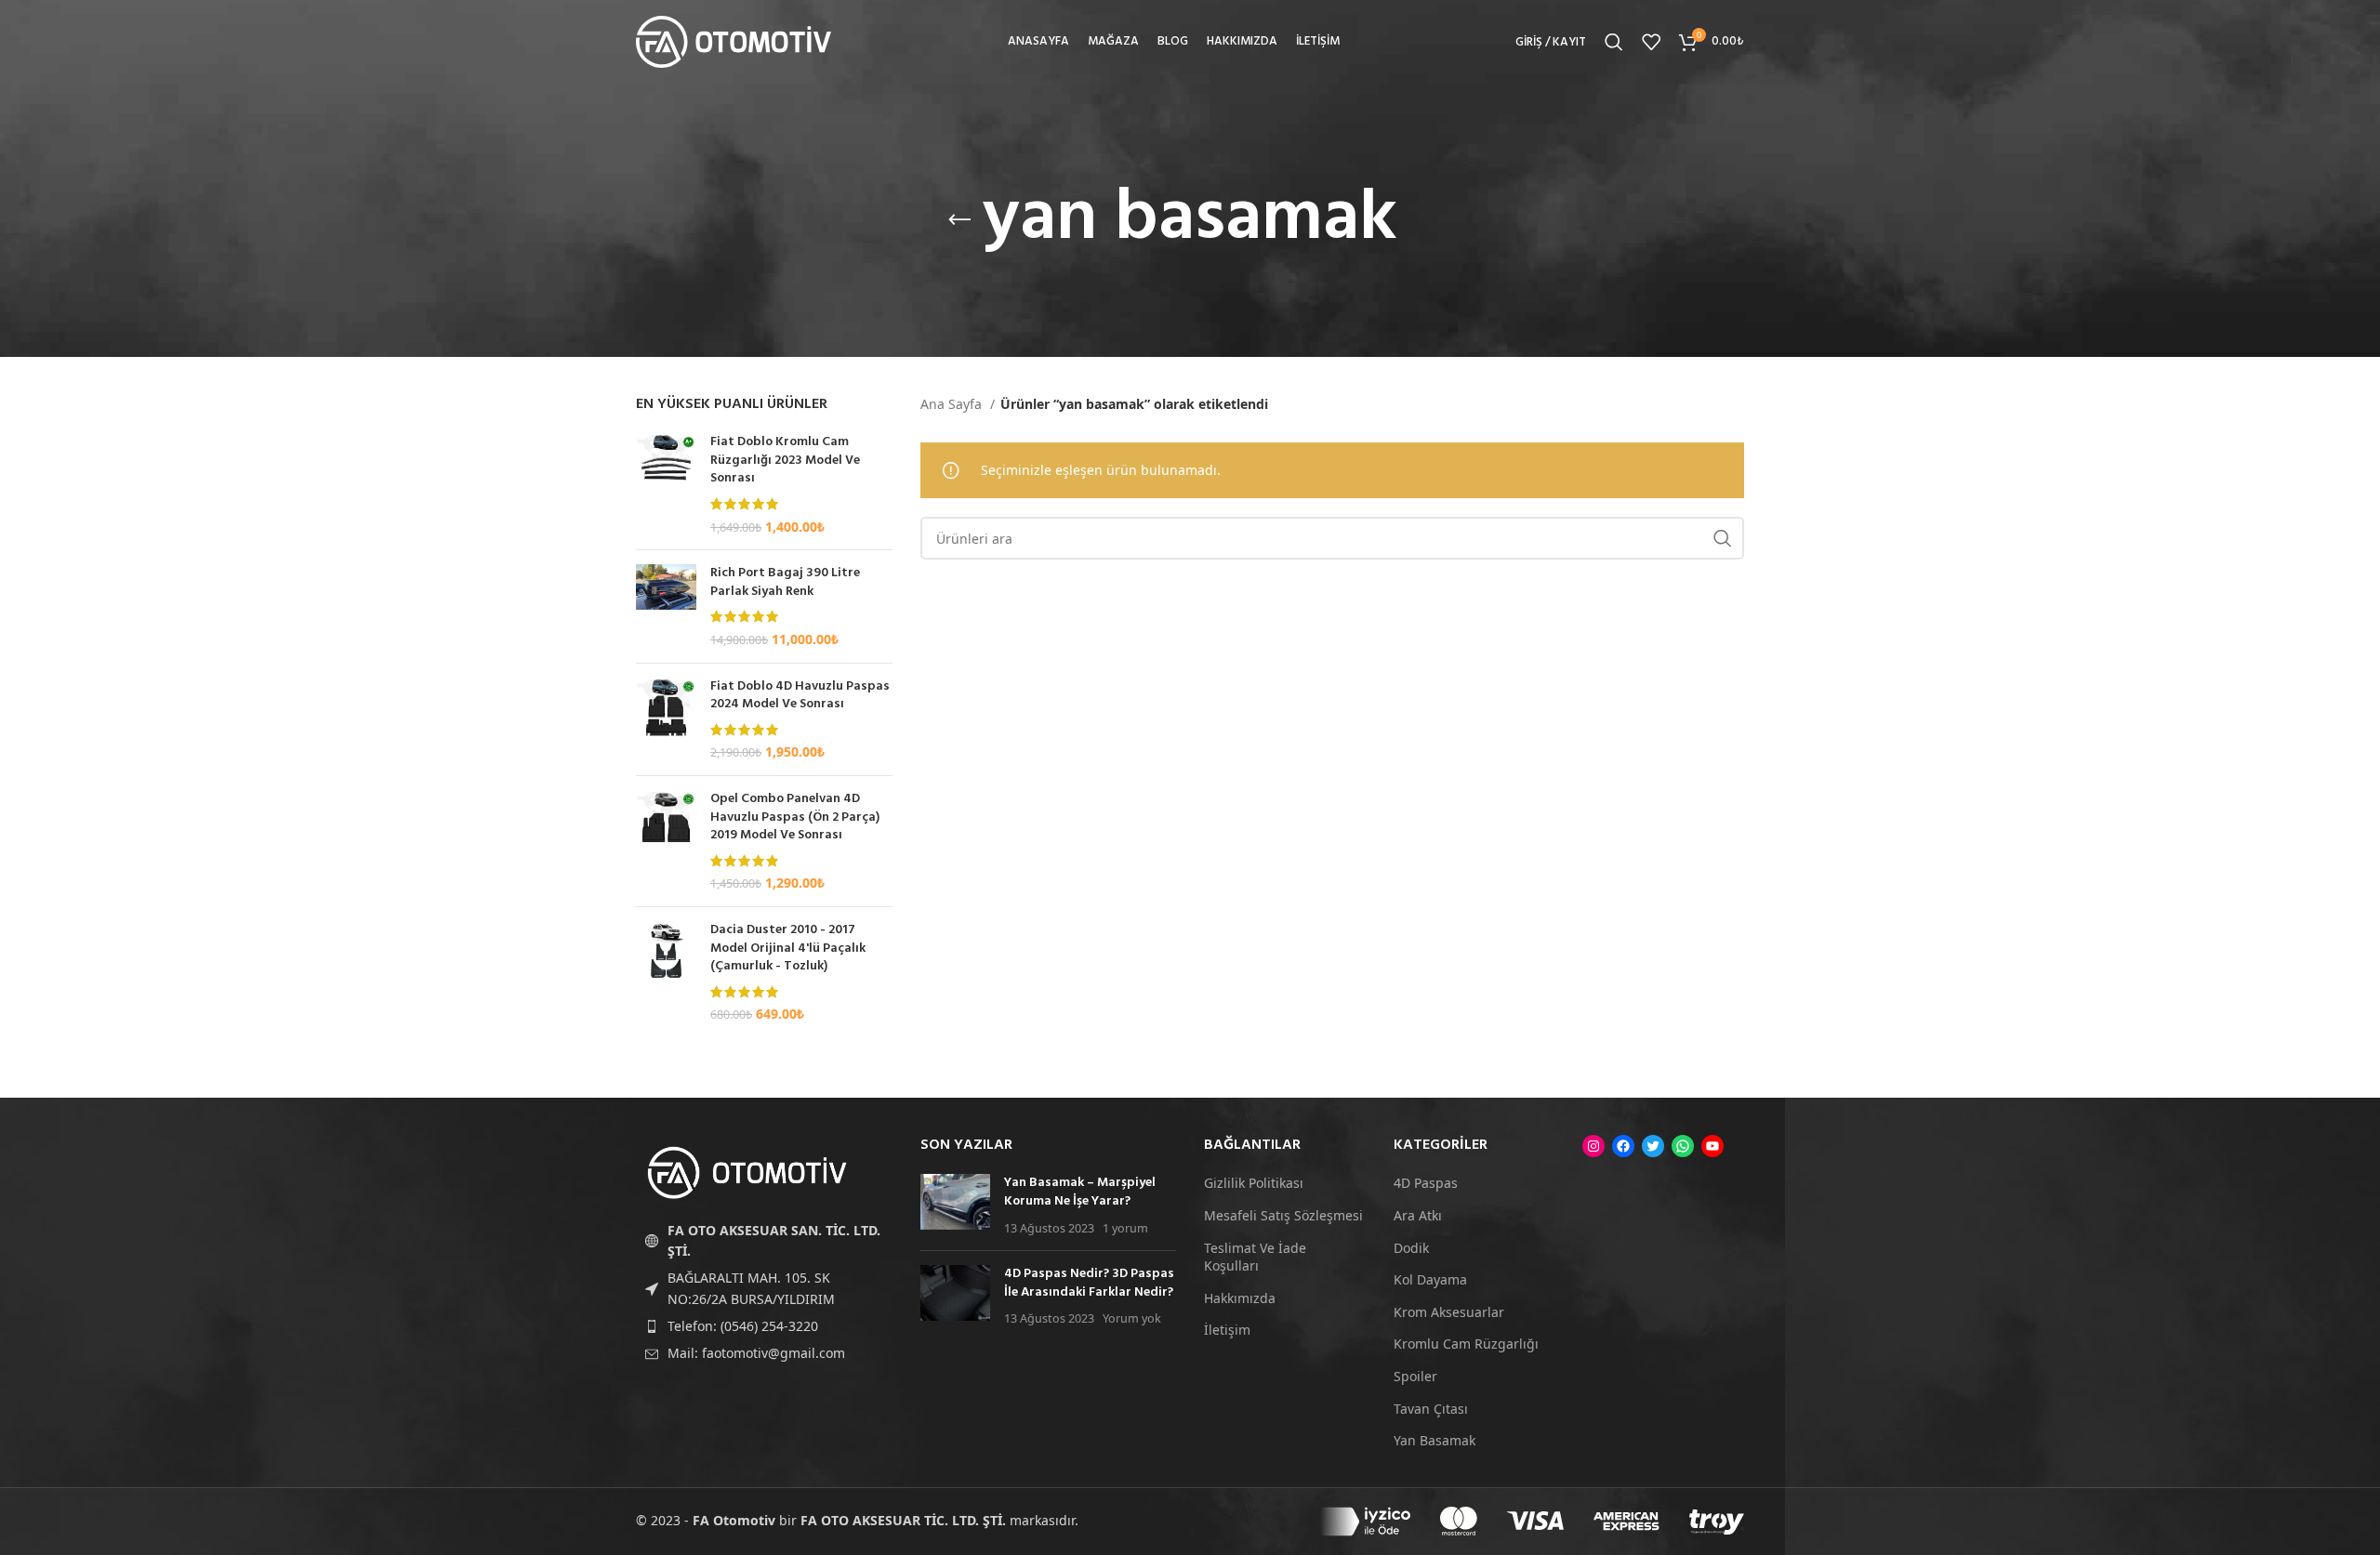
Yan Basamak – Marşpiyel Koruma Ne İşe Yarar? (1080, 1192)
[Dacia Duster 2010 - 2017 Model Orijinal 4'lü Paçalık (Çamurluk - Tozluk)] (666, 972)
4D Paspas (1426, 1183)
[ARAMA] (1723, 538)
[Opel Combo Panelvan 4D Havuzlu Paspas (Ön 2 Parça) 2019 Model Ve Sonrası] (666, 841)
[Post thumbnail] (955, 1205)
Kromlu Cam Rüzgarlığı (1466, 1344)
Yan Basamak (1435, 1440)
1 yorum (1125, 1228)
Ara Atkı (1418, 1215)
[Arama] (1614, 42)
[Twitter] (1653, 1146)
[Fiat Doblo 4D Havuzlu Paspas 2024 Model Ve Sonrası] (666, 719)
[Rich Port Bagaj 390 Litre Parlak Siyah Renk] (666, 606)
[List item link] (764, 1326)
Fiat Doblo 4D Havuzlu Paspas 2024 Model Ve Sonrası (800, 696)
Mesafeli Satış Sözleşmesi (1283, 1215)
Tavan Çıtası (1431, 1409)
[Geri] (959, 220)
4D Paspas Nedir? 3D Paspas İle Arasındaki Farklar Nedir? (1089, 1283)
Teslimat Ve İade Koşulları (1255, 1257)
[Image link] (747, 1172)
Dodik (1411, 1248)
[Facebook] (1623, 1146)
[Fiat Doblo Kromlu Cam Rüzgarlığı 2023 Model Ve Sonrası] (666, 484)
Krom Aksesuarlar (1449, 1312)
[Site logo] (734, 40)
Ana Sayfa (953, 404)
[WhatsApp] (1683, 1146)
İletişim (1227, 1330)
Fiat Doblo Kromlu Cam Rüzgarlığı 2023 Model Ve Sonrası (785, 461)
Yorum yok (1132, 1318)
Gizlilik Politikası (1254, 1183)
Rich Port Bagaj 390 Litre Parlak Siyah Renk (785, 582)
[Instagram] (1593, 1146)
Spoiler (1415, 1376)
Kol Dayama (1430, 1279)
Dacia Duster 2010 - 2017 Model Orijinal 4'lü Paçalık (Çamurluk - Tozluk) (788, 949)
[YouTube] (1712, 1146)
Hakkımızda (1240, 1298)
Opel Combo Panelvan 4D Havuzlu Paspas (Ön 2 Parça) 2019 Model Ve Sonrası (795, 817)
